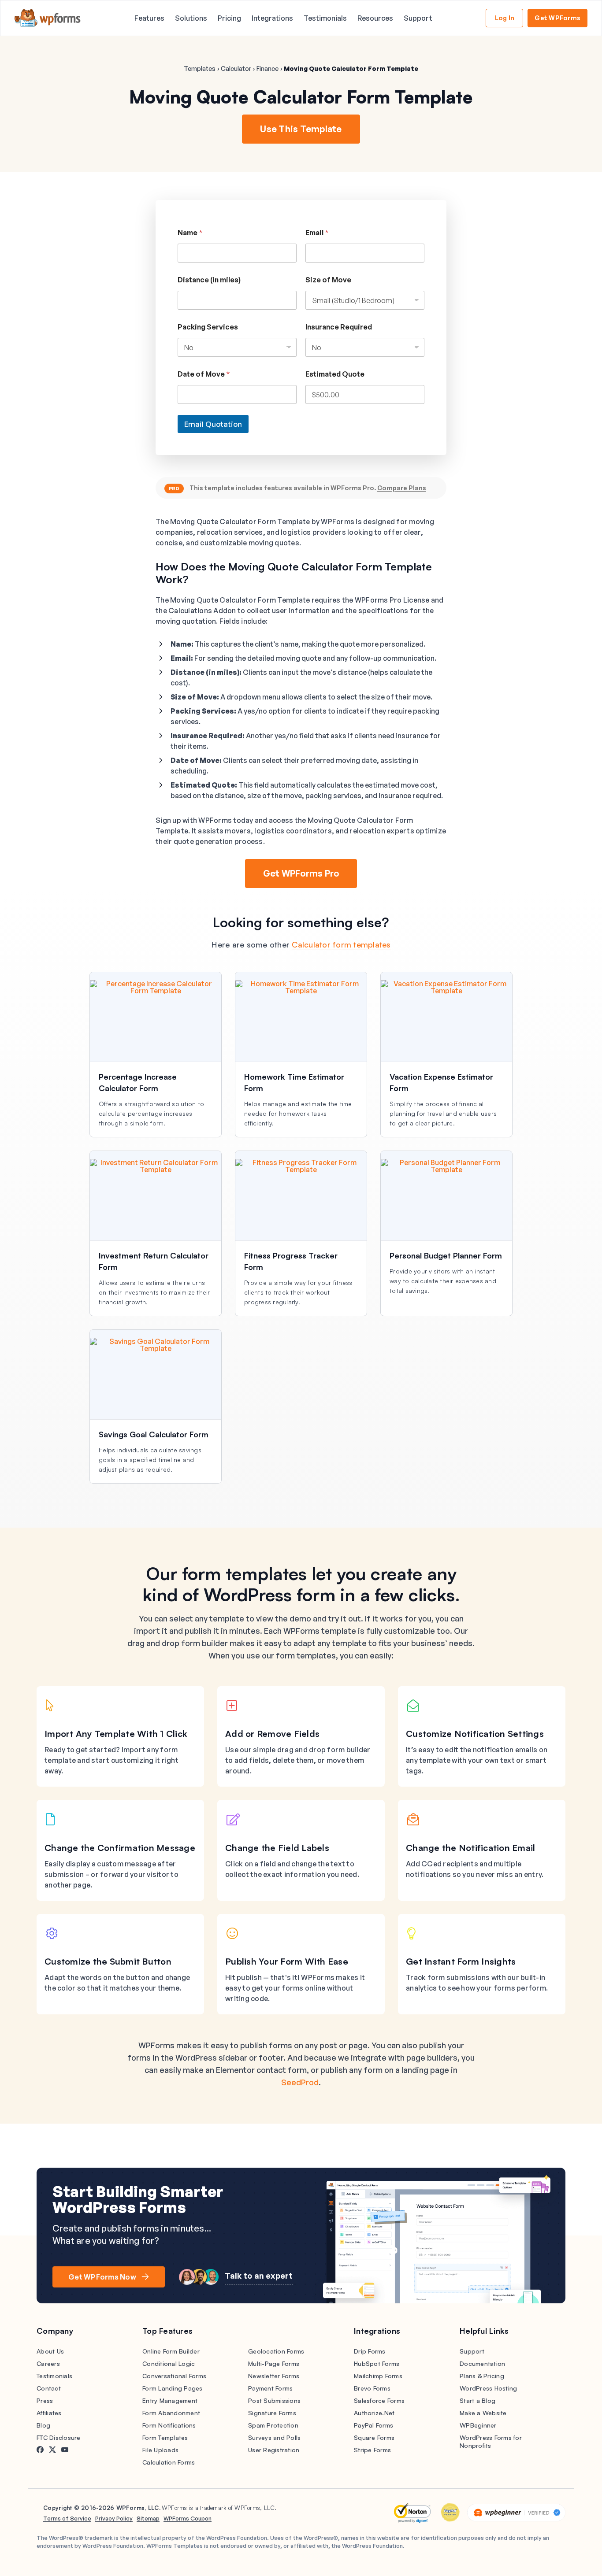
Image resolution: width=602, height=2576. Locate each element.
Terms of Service (67, 2518)
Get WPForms (557, 18)
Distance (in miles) (209, 280)
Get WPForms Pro (301, 873)
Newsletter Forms (274, 2376)
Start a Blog (478, 2400)
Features (149, 18)
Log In (505, 18)
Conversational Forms (174, 2376)
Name (190, 233)
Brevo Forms (372, 2388)
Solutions (191, 18)
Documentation (482, 2363)
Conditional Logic (169, 2363)
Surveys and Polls (274, 2437)
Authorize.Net (374, 2413)
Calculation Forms (169, 2462)
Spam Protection (273, 2425)
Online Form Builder (171, 2351)
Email (317, 233)
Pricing (229, 18)
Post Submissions (274, 2400)
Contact (49, 2388)
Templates (200, 68)
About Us (50, 2351)
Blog (43, 2425)
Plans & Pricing (482, 2376)
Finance (268, 68)
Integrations (272, 18)
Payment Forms (270, 2388)
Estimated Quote (335, 374)
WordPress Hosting (488, 2388)
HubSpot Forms (377, 2363)
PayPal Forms (373, 2425)
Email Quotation (213, 424)
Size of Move (328, 280)
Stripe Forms (372, 2450)
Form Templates (165, 2437)
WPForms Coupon (188, 2518)
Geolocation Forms (276, 2351)
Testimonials (325, 18)
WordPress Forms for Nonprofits (491, 2441)
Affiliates (49, 2413)
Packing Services (208, 327)
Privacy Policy (114, 2518)
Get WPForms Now (102, 2277)
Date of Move (204, 374)
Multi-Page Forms (274, 2363)
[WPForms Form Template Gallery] (48, 18)
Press (45, 2400)
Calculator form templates (341, 944)
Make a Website (483, 2413)
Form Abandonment (171, 2413)
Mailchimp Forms (378, 2376)
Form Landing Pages (173, 2388)
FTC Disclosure (59, 2437)
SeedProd (300, 2082)
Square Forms (374, 2437)
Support (418, 18)
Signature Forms (272, 2413)
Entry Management (170, 2400)
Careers (48, 2363)
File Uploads (160, 2450)
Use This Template (301, 129)
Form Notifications (169, 2425)
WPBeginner (478, 2425)
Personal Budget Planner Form (446, 1255)
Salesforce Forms (379, 2400)
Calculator (236, 68)
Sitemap (148, 2518)
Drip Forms (370, 2351)
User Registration (274, 2450)
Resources (375, 18)
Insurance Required (339, 327)
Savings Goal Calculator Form (154, 1434)
